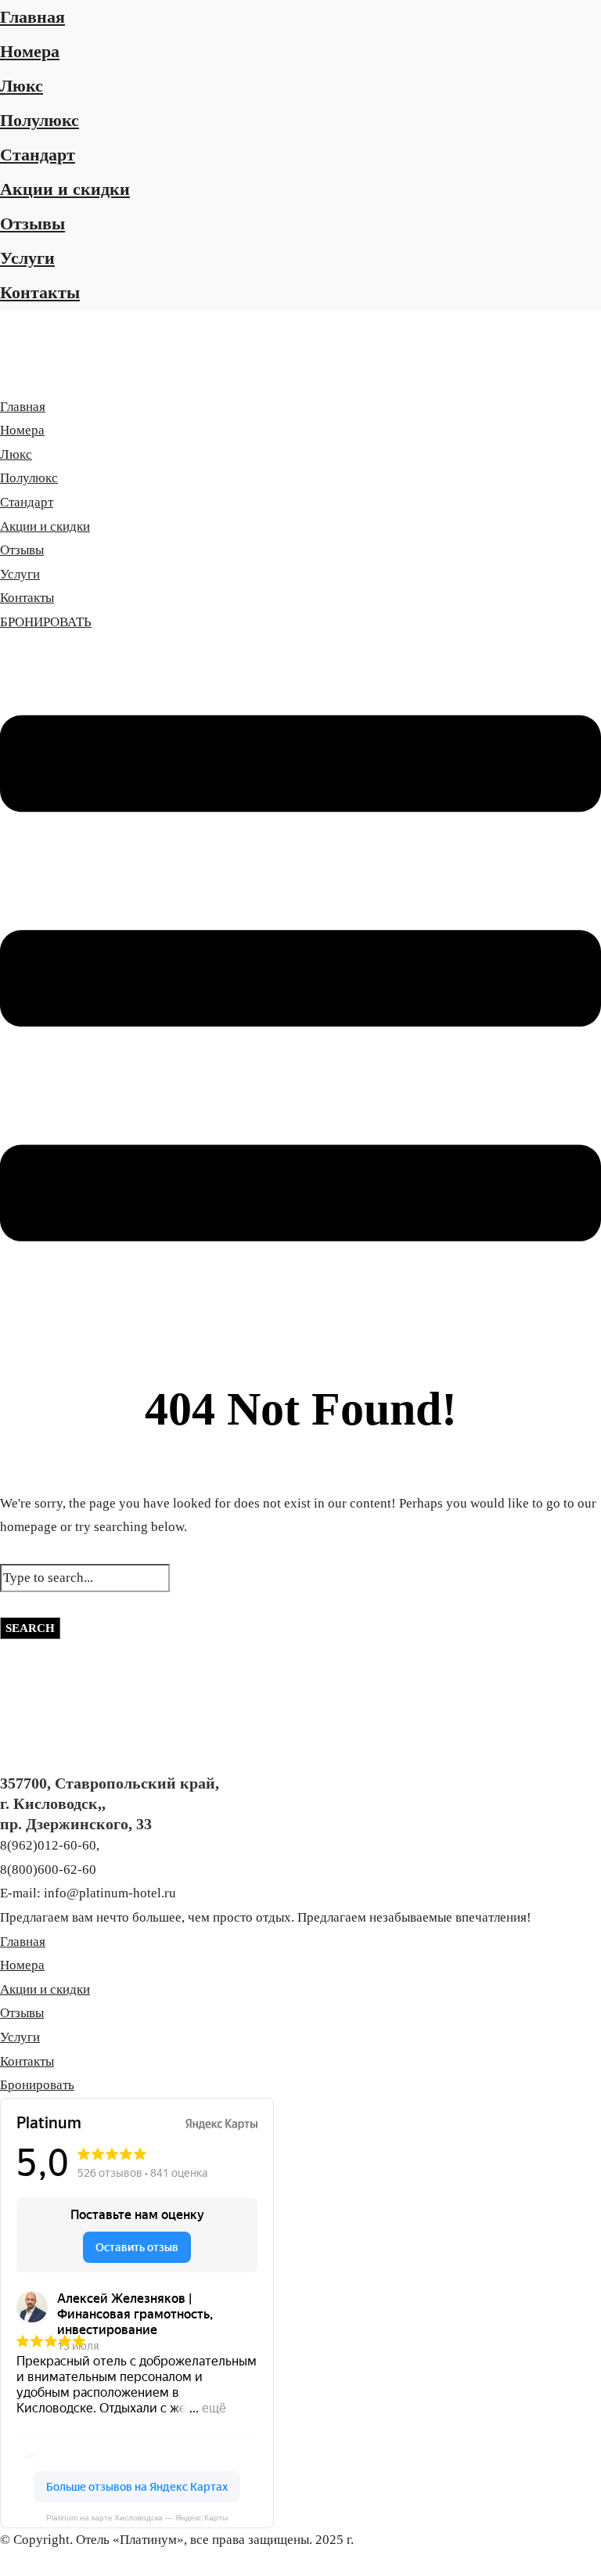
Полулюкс (40, 120)
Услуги (27, 258)
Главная (32, 17)
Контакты (40, 292)
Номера (30, 51)
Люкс (22, 86)
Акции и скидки (65, 189)
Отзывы (32, 223)
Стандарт (38, 155)
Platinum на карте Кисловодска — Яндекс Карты (137, 2518)
